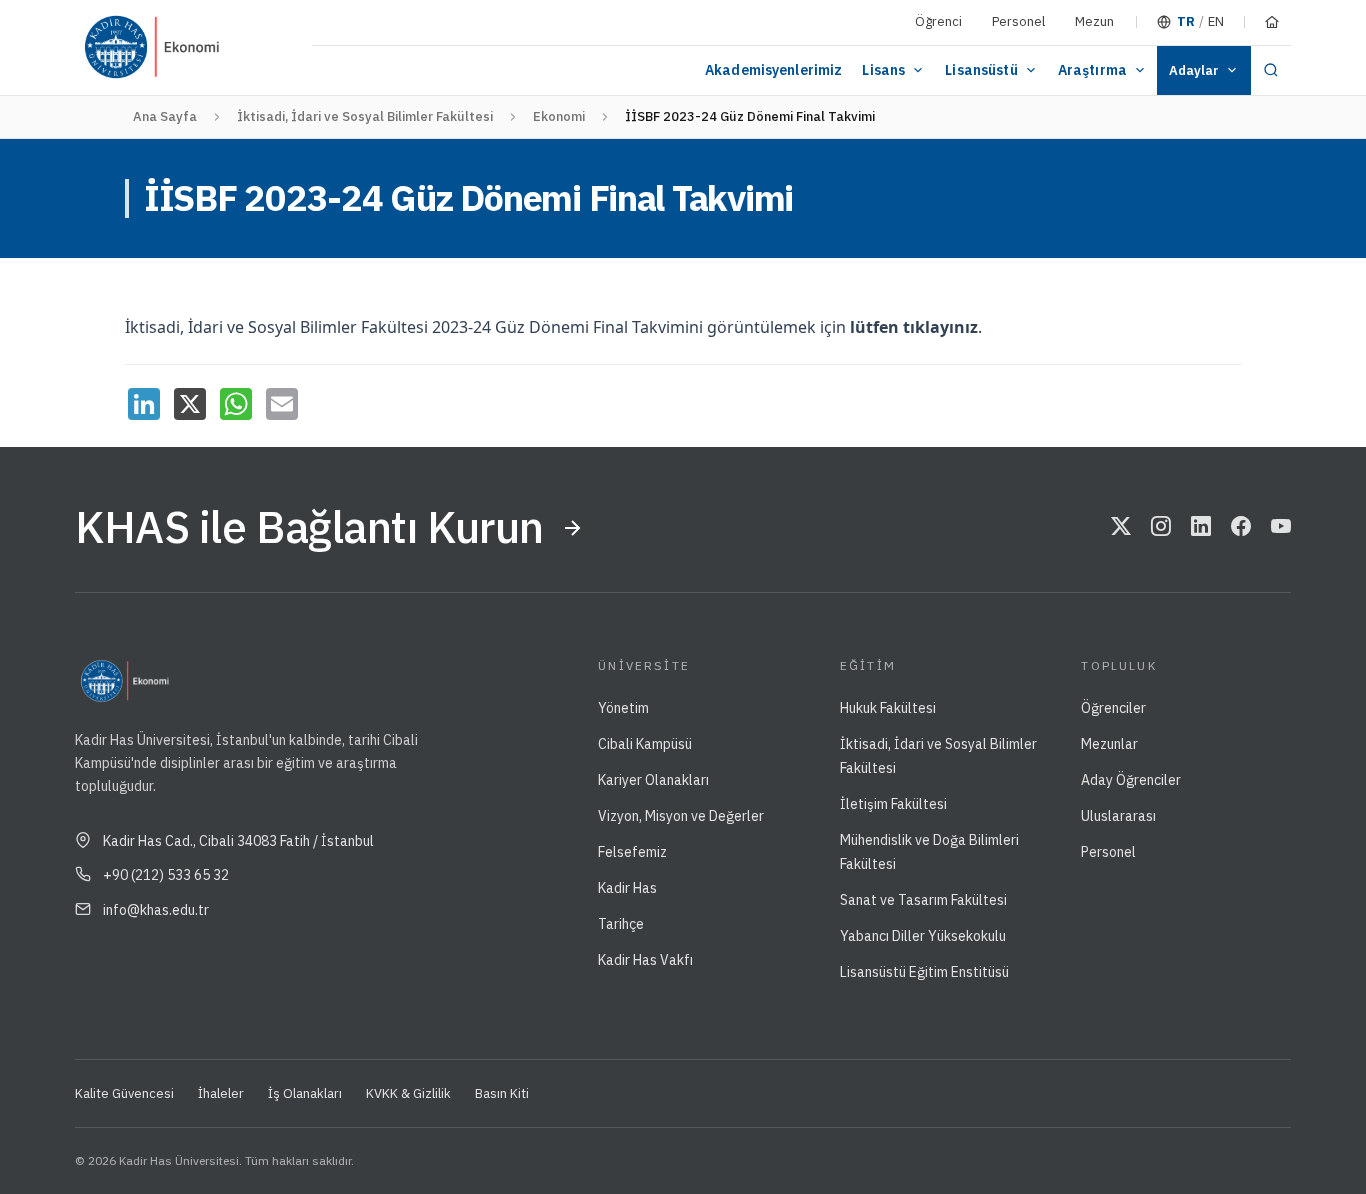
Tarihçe (621, 924)
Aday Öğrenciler (1131, 780)
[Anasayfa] (1272, 22)
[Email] (282, 404)
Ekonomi (559, 116)
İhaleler (221, 1093)
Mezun (1094, 21)
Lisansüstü (981, 70)
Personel (1018, 21)
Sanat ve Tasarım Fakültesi (923, 900)
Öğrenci (938, 21)
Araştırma (1092, 70)
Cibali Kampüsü (645, 744)
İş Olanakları (305, 1093)
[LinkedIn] (144, 404)
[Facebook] (1241, 528)
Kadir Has (627, 888)
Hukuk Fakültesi (888, 708)
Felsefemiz (632, 852)
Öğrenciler (1113, 708)
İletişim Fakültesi (893, 804)
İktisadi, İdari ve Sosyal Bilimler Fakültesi (365, 116)
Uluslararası (1118, 816)
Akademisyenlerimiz (774, 70)
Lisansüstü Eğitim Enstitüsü (924, 972)
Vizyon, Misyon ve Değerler (681, 816)
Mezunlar (1109, 744)
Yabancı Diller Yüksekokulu (923, 936)
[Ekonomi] (233, 47)
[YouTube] (1281, 528)
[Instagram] (1161, 528)
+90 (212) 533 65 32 (166, 875)
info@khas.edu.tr (156, 910)
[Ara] (1271, 70)
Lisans (883, 70)
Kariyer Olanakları (653, 780)
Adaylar (1194, 70)
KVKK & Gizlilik (408, 1093)
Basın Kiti (502, 1093)
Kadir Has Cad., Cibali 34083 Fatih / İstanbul (238, 841)
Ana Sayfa (165, 116)
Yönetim (623, 708)
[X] (190, 404)
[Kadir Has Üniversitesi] (124, 47)
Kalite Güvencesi (124, 1093)
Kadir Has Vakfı (645, 960)
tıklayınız (940, 327)
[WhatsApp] (236, 404)
